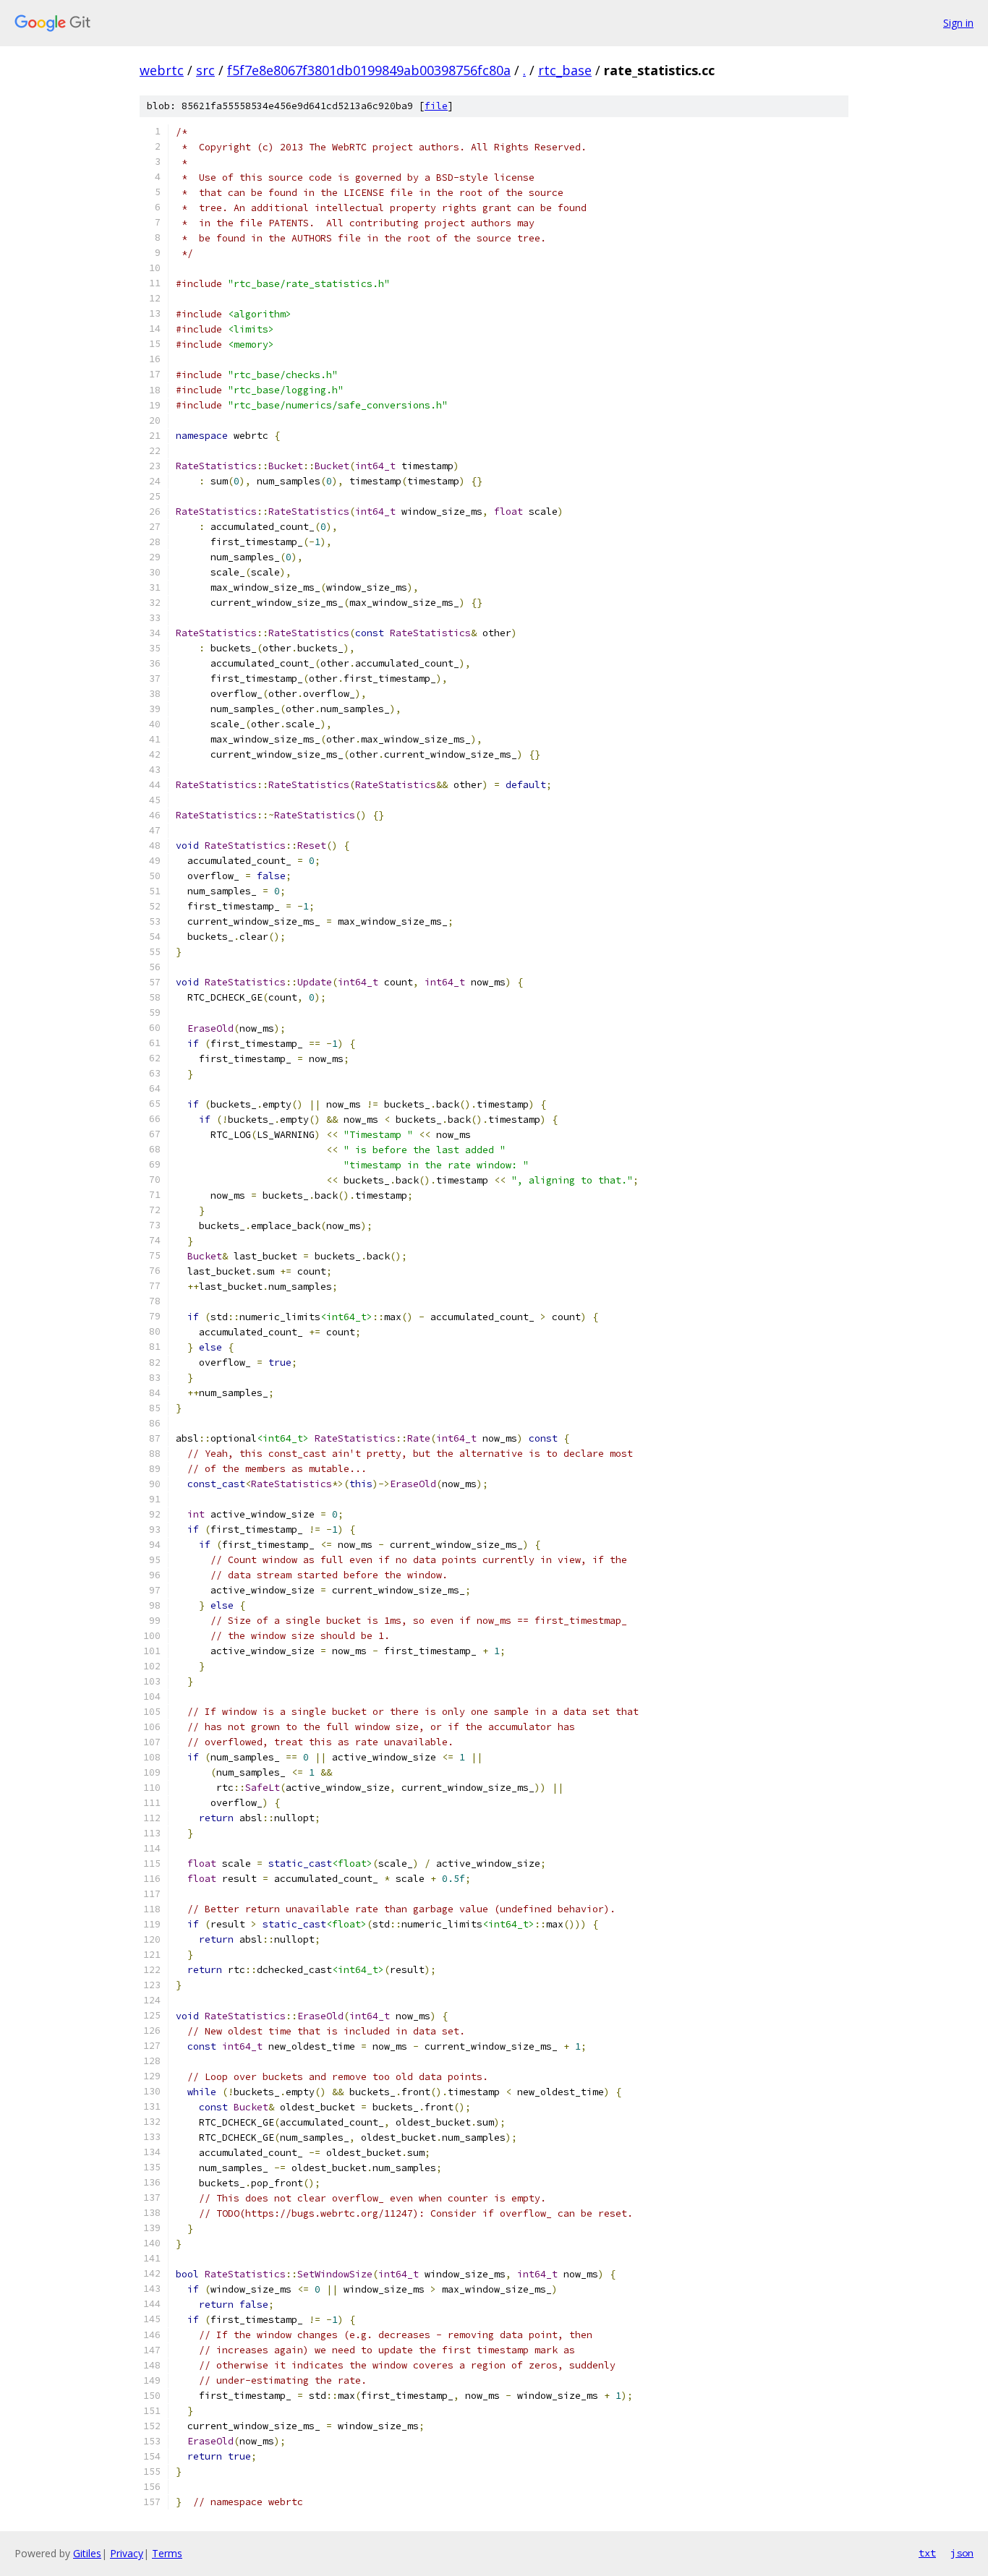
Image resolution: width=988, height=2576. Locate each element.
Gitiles (87, 2553)
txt (927, 2553)
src (205, 70)
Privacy (127, 2553)
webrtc (162, 70)
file (436, 106)
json (962, 2553)
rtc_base (565, 70)
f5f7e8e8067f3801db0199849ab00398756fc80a (369, 70)
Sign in (958, 23)
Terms (167, 2553)
